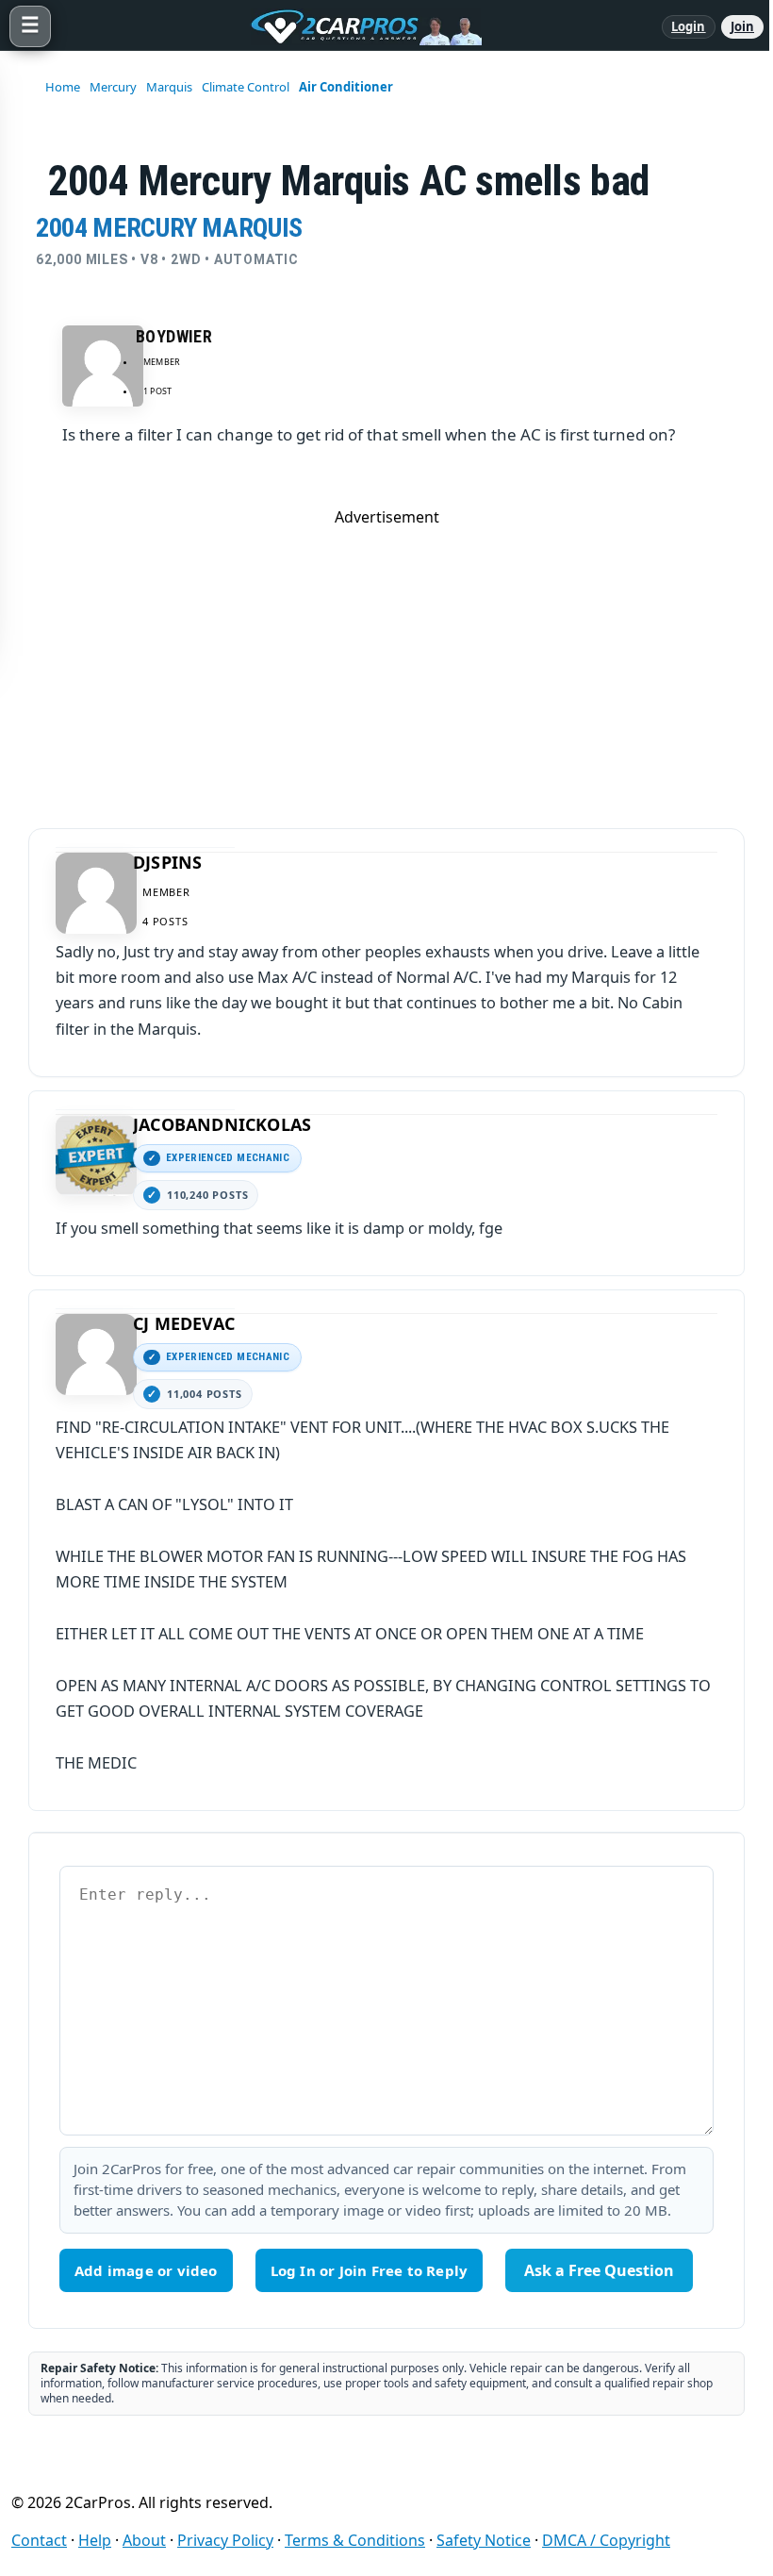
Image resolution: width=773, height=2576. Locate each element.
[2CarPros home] (356, 26)
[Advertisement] (386, 659)
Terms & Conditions (355, 2540)
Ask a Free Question (599, 2270)
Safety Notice (484, 2540)
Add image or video (146, 2270)
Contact (39, 2540)
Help (95, 2540)
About (144, 2540)
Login (689, 26)
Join (742, 26)
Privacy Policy (225, 2540)
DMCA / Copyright (606, 2540)
